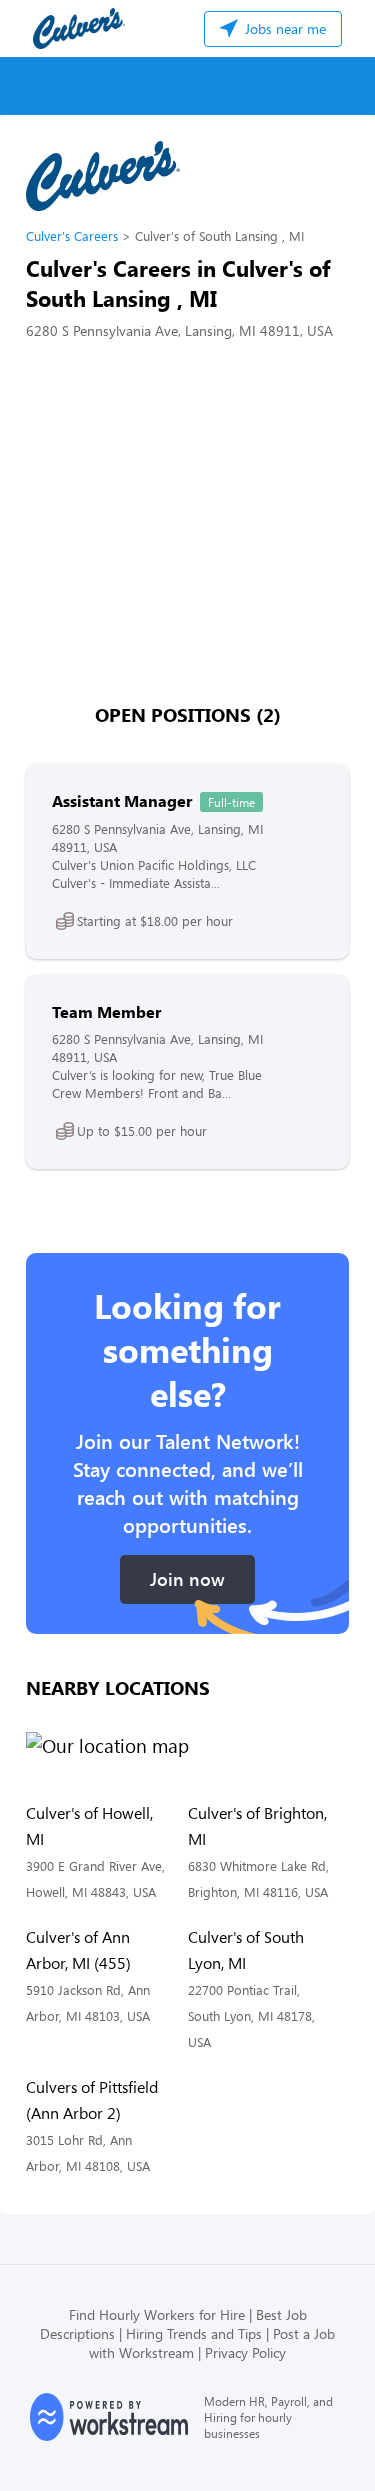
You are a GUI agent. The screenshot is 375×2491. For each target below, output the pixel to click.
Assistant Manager (122, 800)
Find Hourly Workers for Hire (157, 2314)
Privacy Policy (245, 2352)
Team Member (106, 1011)
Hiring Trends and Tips (194, 2333)
